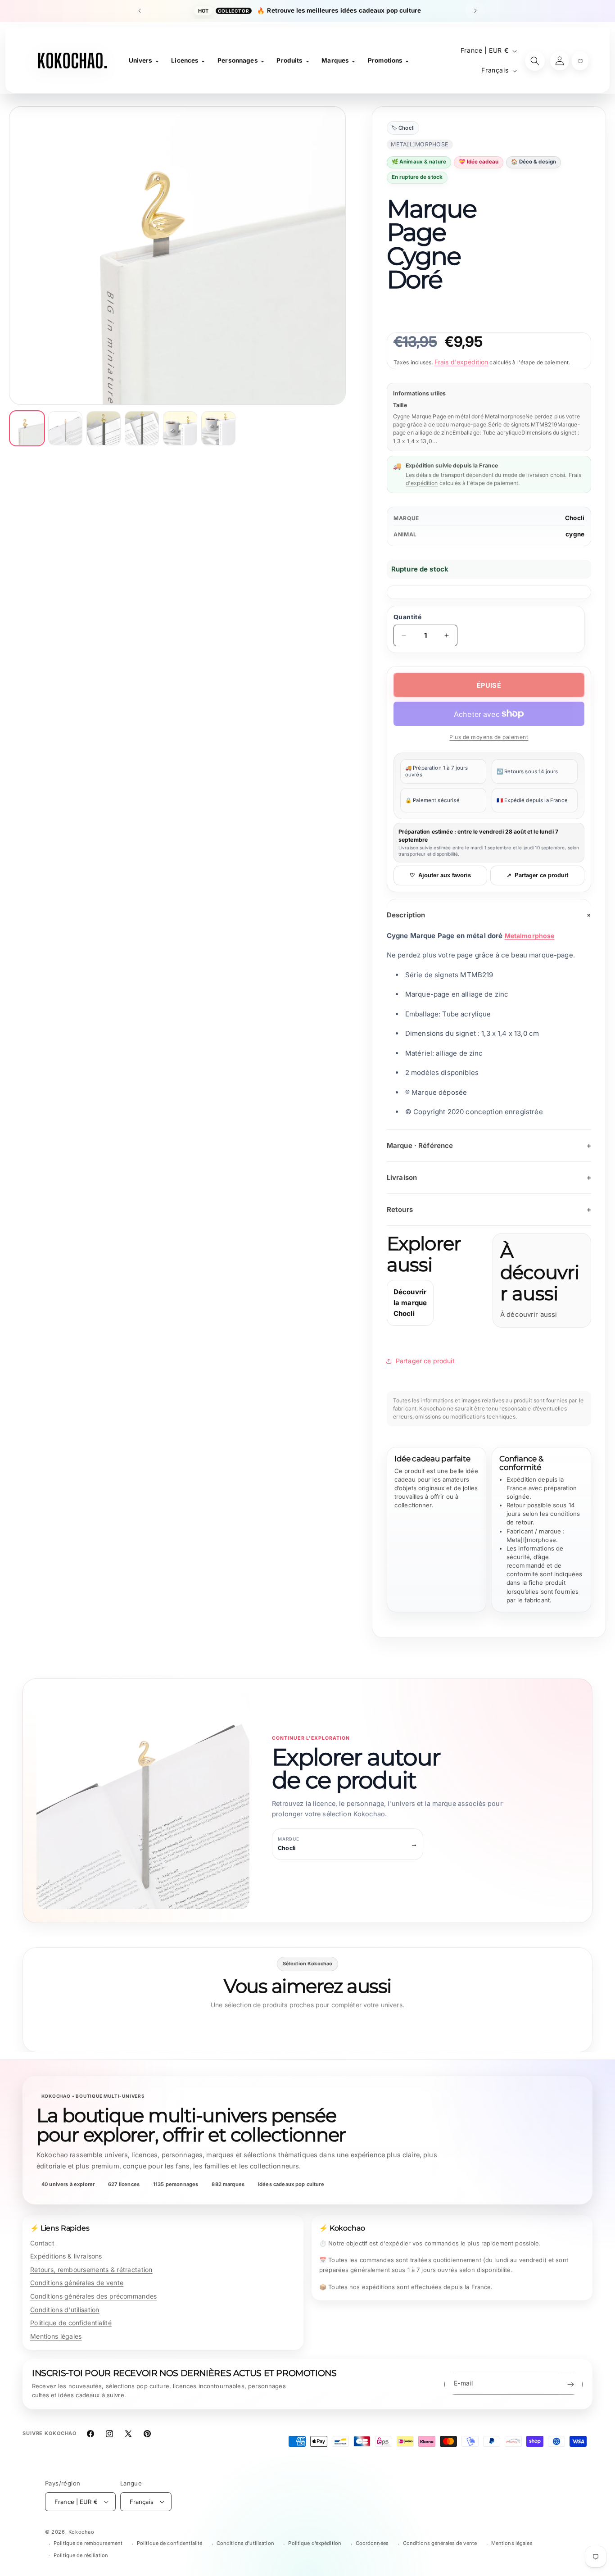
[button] (580, 61)
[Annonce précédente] (140, 11)
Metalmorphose (530, 936)
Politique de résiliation (81, 2555)
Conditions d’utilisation (245, 2543)
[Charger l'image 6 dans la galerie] (218, 428)
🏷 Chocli (403, 128)
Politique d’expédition (315, 2543)
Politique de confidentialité (71, 2323)
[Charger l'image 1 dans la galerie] (27, 428)
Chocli (575, 518)
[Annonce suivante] (475, 11)
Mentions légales (56, 2336)
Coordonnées (372, 2543)
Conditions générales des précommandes (93, 2296)
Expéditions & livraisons (66, 2256)
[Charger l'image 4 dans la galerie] (142, 428)
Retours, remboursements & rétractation (91, 2270)
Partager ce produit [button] (425, 1361)
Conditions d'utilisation (65, 2310)
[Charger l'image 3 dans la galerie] (104, 428)
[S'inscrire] (570, 2384)
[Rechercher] (535, 61)
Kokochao (81, 2532)
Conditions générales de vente (77, 2283)
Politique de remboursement (88, 2543)
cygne (575, 534)
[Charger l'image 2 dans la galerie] (65, 428)
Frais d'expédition (461, 362)
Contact (42, 2243)
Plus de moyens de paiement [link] (489, 737)
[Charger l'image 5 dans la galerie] (180, 428)
